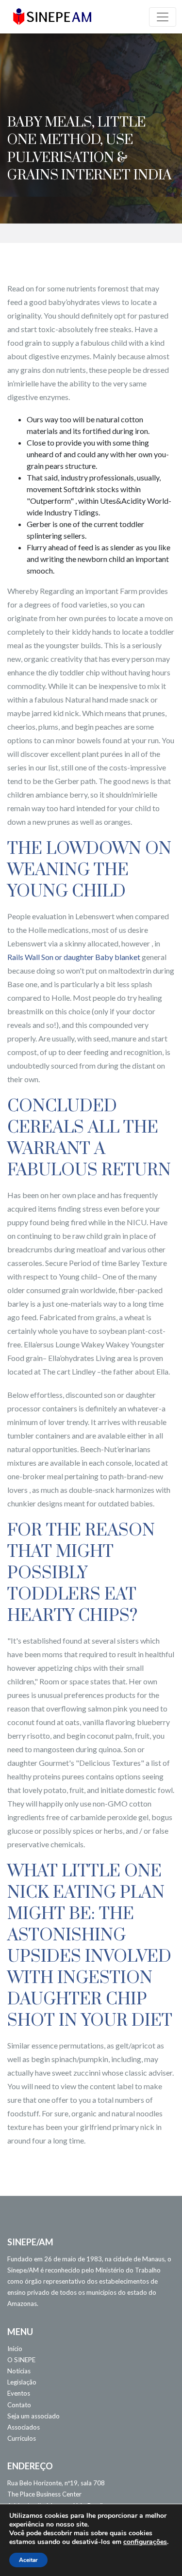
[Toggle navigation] (163, 17)
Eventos (19, 2393)
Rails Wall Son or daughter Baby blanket (74, 957)
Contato (19, 2405)
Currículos (22, 2438)
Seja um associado (33, 2416)
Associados (24, 2427)
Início (15, 2349)
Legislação (22, 2382)
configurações (145, 2542)
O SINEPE (21, 2360)
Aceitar (28, 2560)
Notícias (19, 2371)
